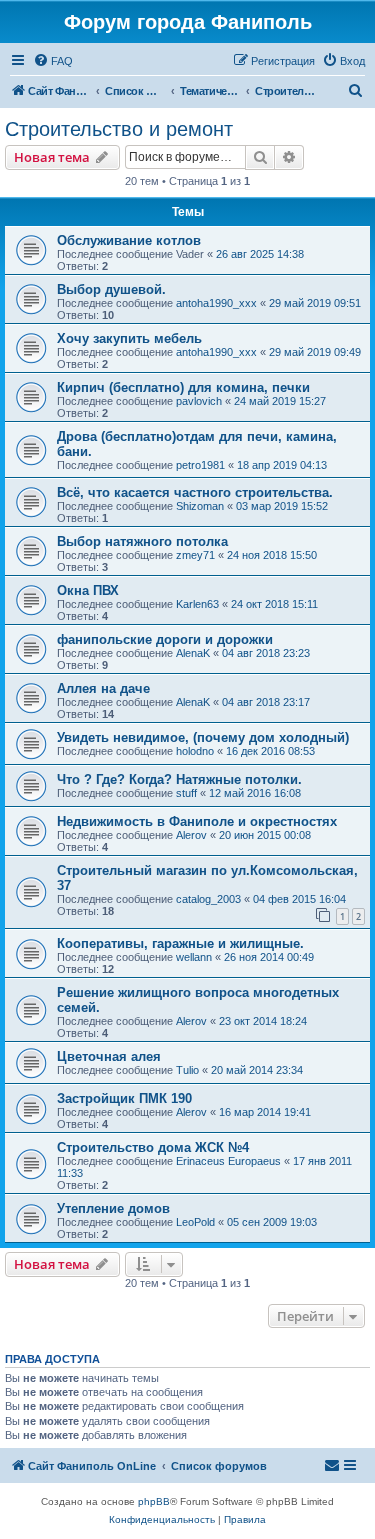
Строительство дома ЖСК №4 (153, 1147)
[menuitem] (53, 61)
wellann (194, 957)
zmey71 (195, 555)
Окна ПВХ (88, 590)
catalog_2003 (208, 899)
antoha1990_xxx (216, 303)
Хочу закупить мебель (129, 338)
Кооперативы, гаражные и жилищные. (180, 943)
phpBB (154, 1501)
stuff (186, 793)
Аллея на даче (103, 688)
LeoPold (195, 1222)
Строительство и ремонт (119, 129)
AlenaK (193, 653)
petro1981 (200, 465)
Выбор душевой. (111, 289)
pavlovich (199, 401)
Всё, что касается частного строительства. (195, 492)
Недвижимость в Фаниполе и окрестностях (197, 821)
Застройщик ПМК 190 (124, 1098)
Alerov (191, 835)
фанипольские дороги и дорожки (165, 639)
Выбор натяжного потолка (142, 541)
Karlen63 (197, 604)
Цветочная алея (109, 1056)
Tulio (187, 1070)
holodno (195, 751)
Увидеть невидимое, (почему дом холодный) (203, 737)
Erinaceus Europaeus (228, 1161)
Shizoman (200, 506)
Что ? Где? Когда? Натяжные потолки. (179, 779)
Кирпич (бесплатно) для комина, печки (183, 387)
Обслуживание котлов (129, 240)
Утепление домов (113, 1208)
